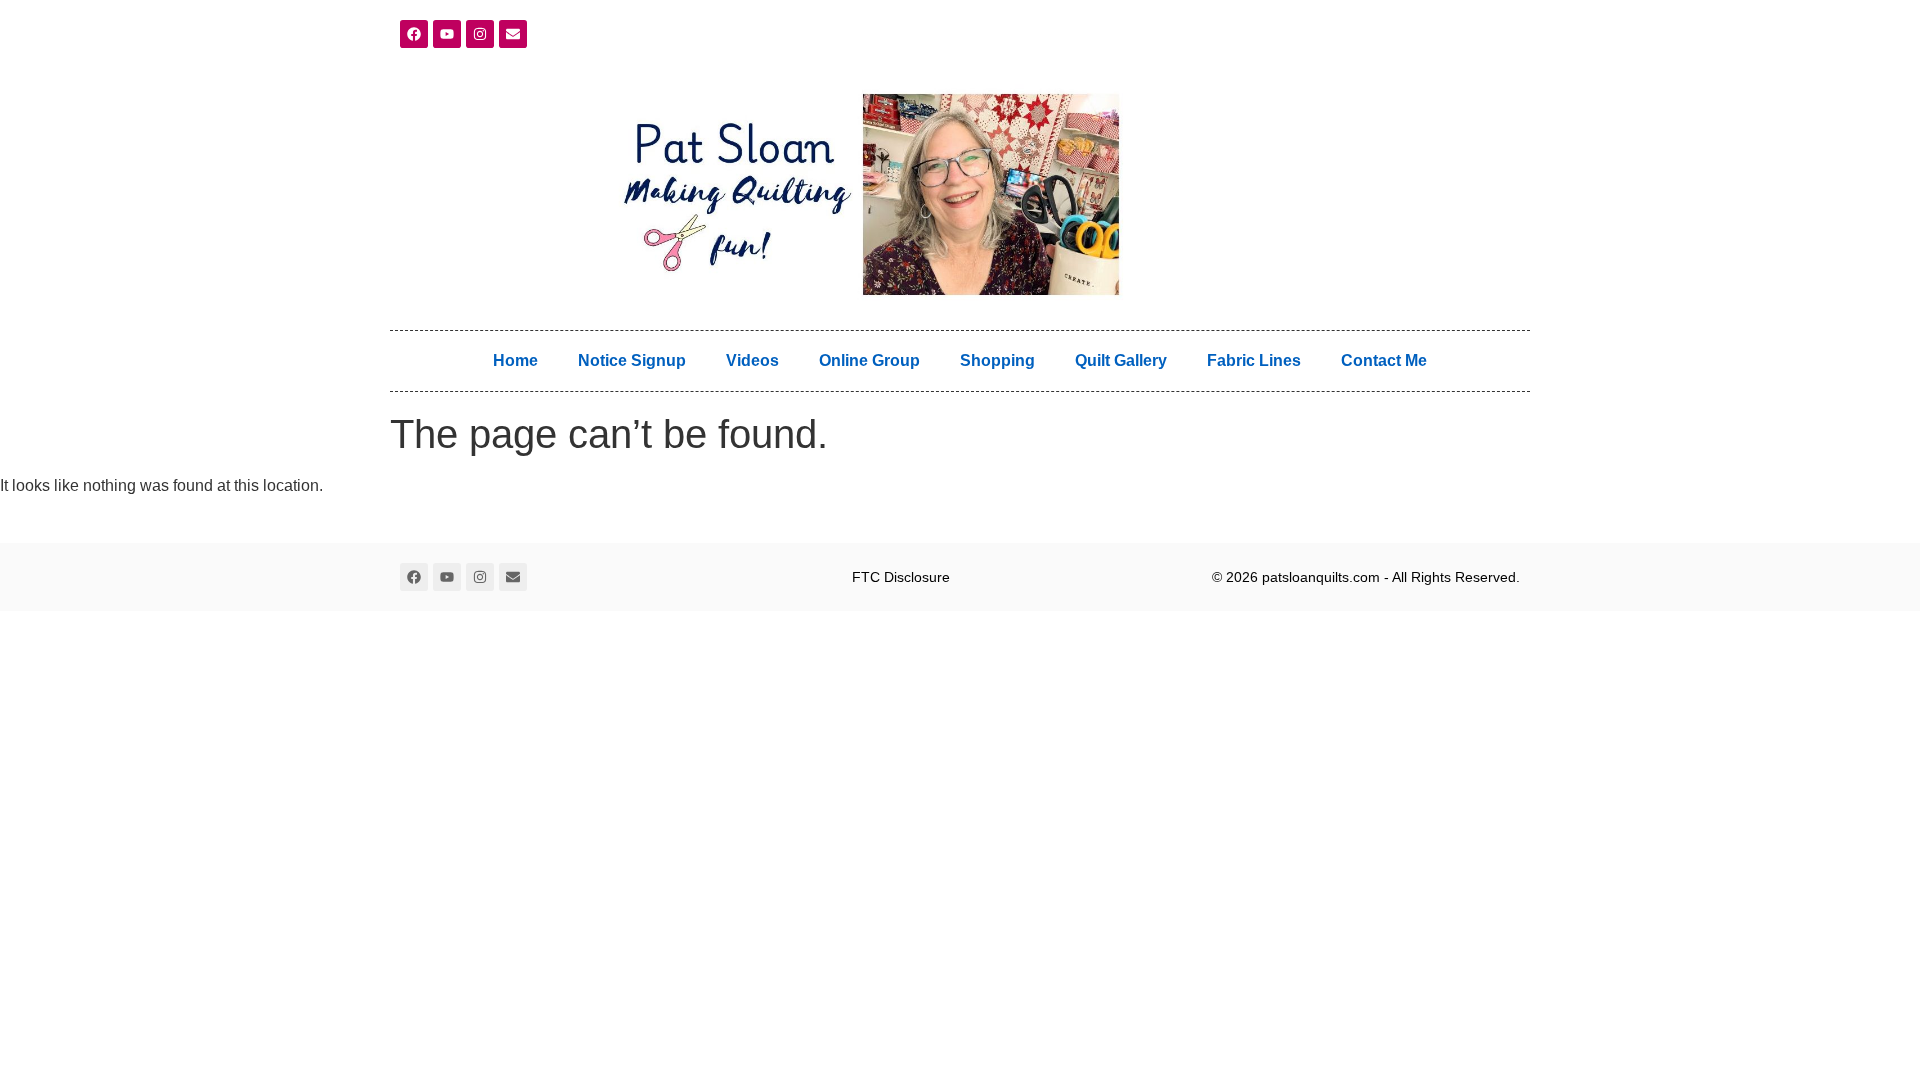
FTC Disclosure (901, 577)
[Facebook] (414, 34)
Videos (752, 360)
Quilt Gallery (1121, 360)
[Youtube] (447, 34)
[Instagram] (480, 34)
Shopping (997, 360)
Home (515, 360)
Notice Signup (632, 360)
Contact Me (1384, 360)
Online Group (869, 360)
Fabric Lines (1254, 360)
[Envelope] (513, 34)
